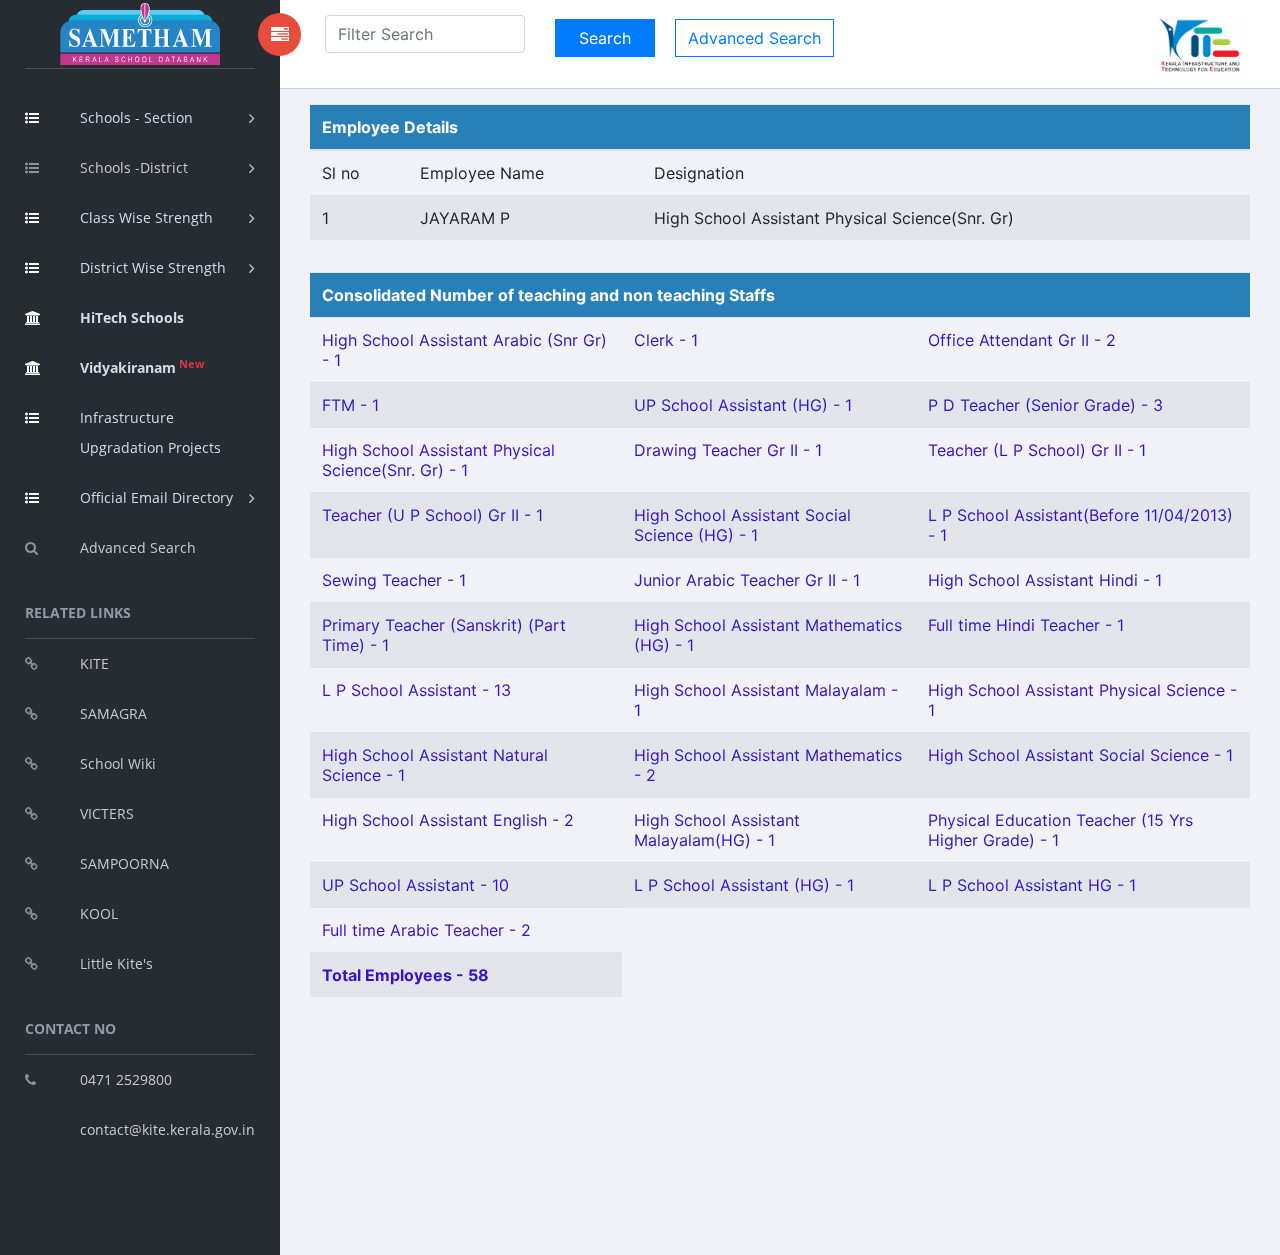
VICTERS (107, 813)
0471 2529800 (126, 1079)
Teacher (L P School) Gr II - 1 (1037, 450)
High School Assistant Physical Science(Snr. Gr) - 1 (438, 460)
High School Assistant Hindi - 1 (1045, 580)
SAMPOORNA (124, 863)
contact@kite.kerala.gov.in (167, 1129)
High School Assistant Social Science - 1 (1080, 755)
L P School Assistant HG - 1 (1032, 885)
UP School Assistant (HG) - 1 (743, 405)
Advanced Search (138, 547)
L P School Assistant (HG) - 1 (744, 885)
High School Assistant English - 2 (448, 820)
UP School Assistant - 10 (415, 885)
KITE (94, 663)
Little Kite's (116, 963)
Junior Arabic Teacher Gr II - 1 (747, 580)
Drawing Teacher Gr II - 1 (728, 450)
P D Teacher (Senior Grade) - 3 (1045, 405)
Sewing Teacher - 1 (394, 580)
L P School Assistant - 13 (416, 690)
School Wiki (118, 763)
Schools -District (134, 167)
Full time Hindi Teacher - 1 (1026, 625)
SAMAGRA (113, 713)
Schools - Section (136, 117)
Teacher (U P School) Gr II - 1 (432, 515)
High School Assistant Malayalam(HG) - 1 (717, 830)
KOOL (99, 913)
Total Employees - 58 (405, 975)
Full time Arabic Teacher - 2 (426, 930)
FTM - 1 (350, 405)
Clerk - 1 (666, 340)
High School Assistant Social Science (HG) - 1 (742, 525)
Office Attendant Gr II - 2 (1022, 340)
